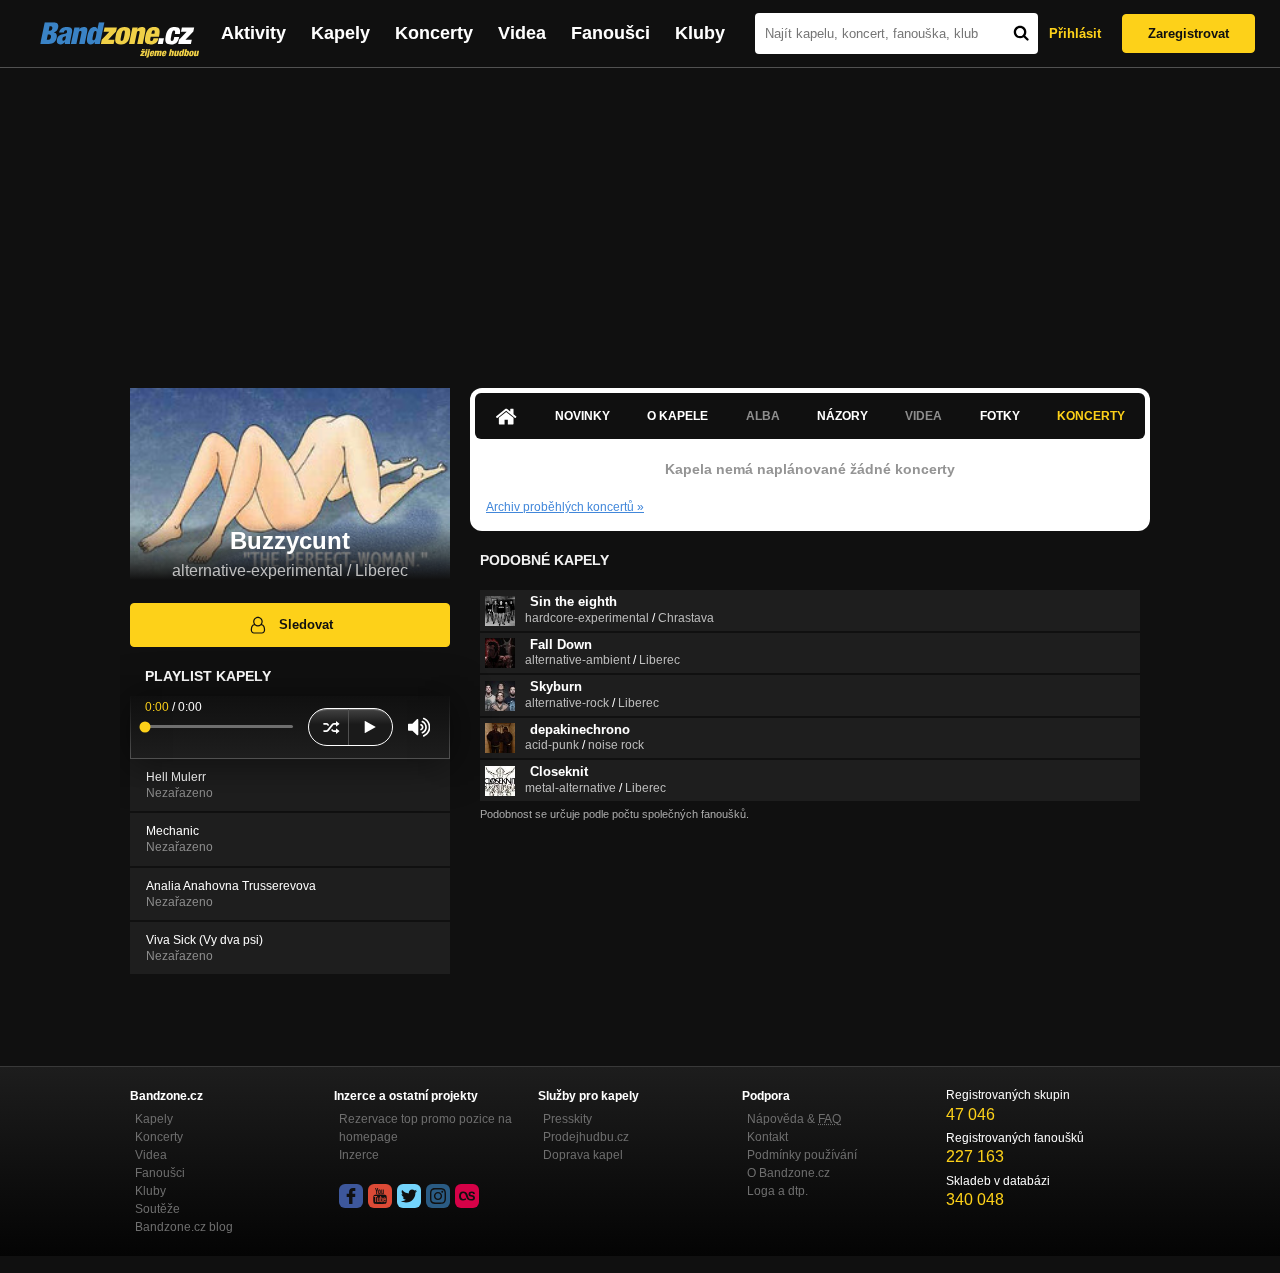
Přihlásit (1075, 33)
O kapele (677, 416)
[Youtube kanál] (380, 1196)
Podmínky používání (802, 1155)
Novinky (582, 416)
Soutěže (157, 1209)
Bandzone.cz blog (184, 1227)
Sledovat (306, 624)
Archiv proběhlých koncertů (565, 507)
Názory (842, 416)
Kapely (340, 33)
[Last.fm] (467, 1196)
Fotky (1000, 416)
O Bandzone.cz (788, 1173)
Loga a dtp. (777, 1191)
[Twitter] (409, 1196)
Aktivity (253, 33)
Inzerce (359, 1155)
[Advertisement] (640, 218)
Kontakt (767, 1137)
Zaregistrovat (1188, 33)
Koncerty (434, 33)
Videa (522, 33)
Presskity (567, 1119)
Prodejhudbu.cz (586, 1137)
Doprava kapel (583, 1155)
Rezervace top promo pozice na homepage (425, 1128)
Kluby (700, 33)
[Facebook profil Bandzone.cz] (351, 1196)
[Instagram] (438, 1196)
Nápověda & (794, 1119)
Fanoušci (610, 33)
